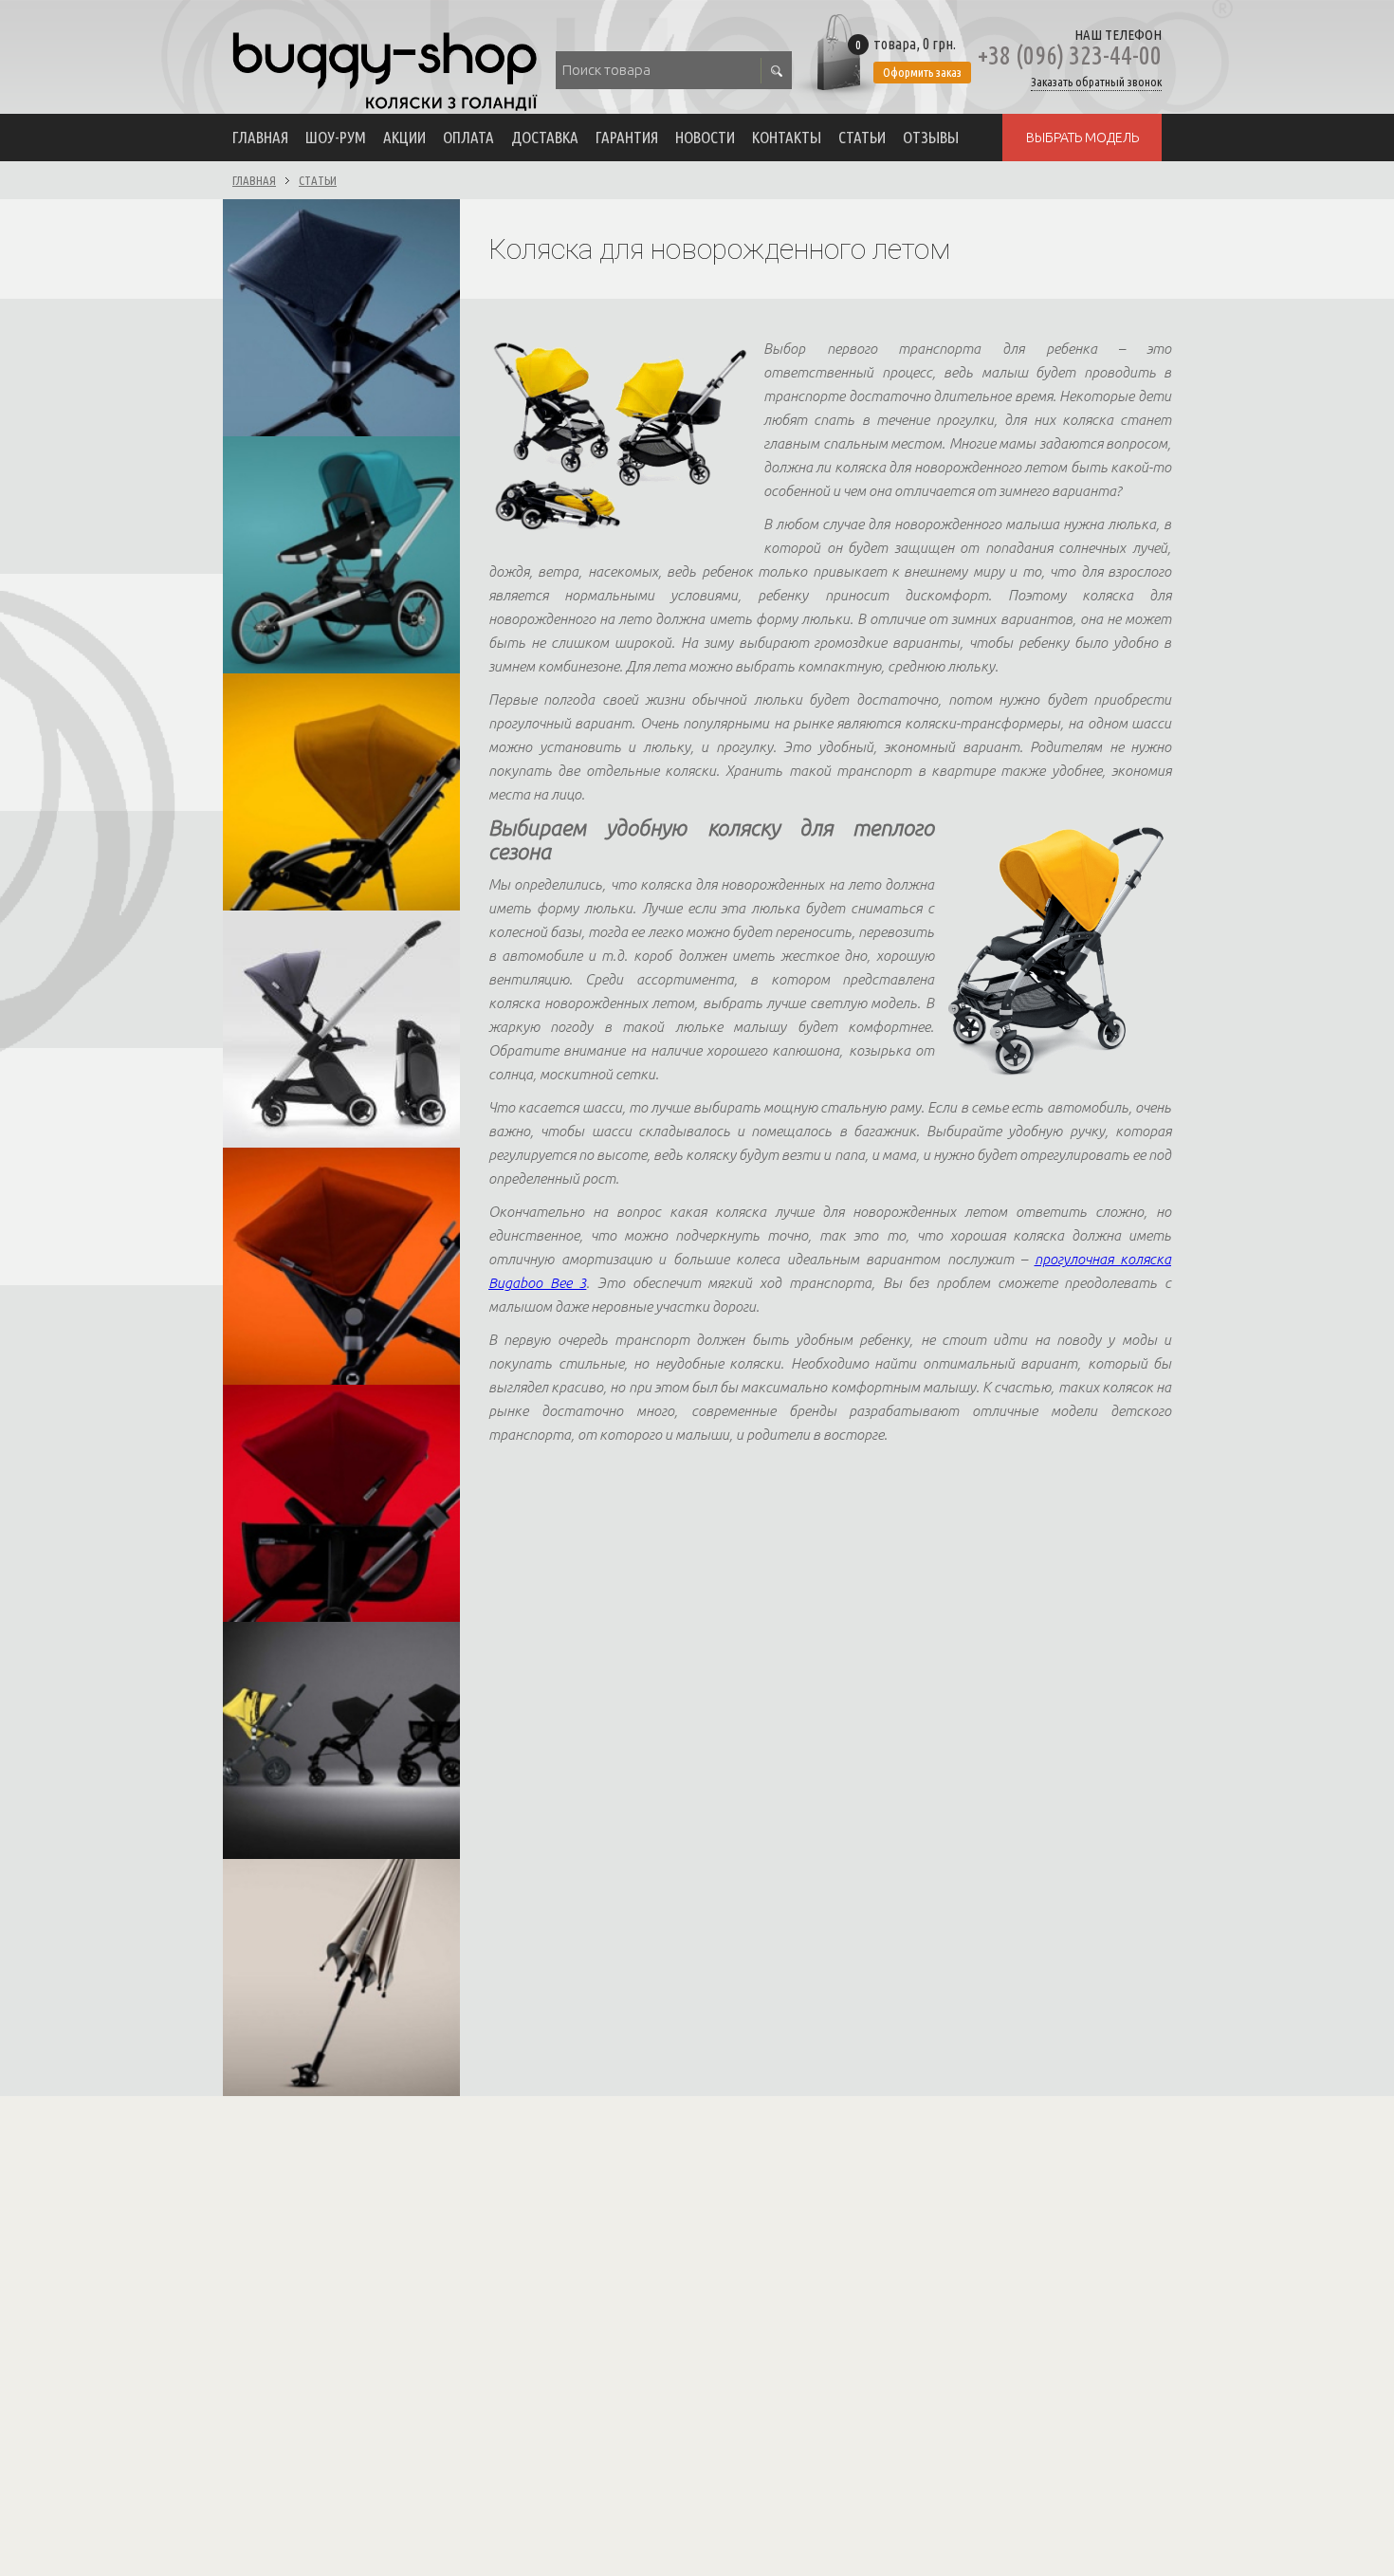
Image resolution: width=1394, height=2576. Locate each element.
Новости (705, 137)
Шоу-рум (336, 137)
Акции (404, 137)
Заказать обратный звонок (1096, 82)
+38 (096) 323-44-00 (1070, 55)
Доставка (545, 137)
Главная (260, 137)
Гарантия (627, 137)
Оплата (468, 137)
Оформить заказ (922, 72)
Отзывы (931, 137)
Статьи (862, 137)
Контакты (787, 137)
